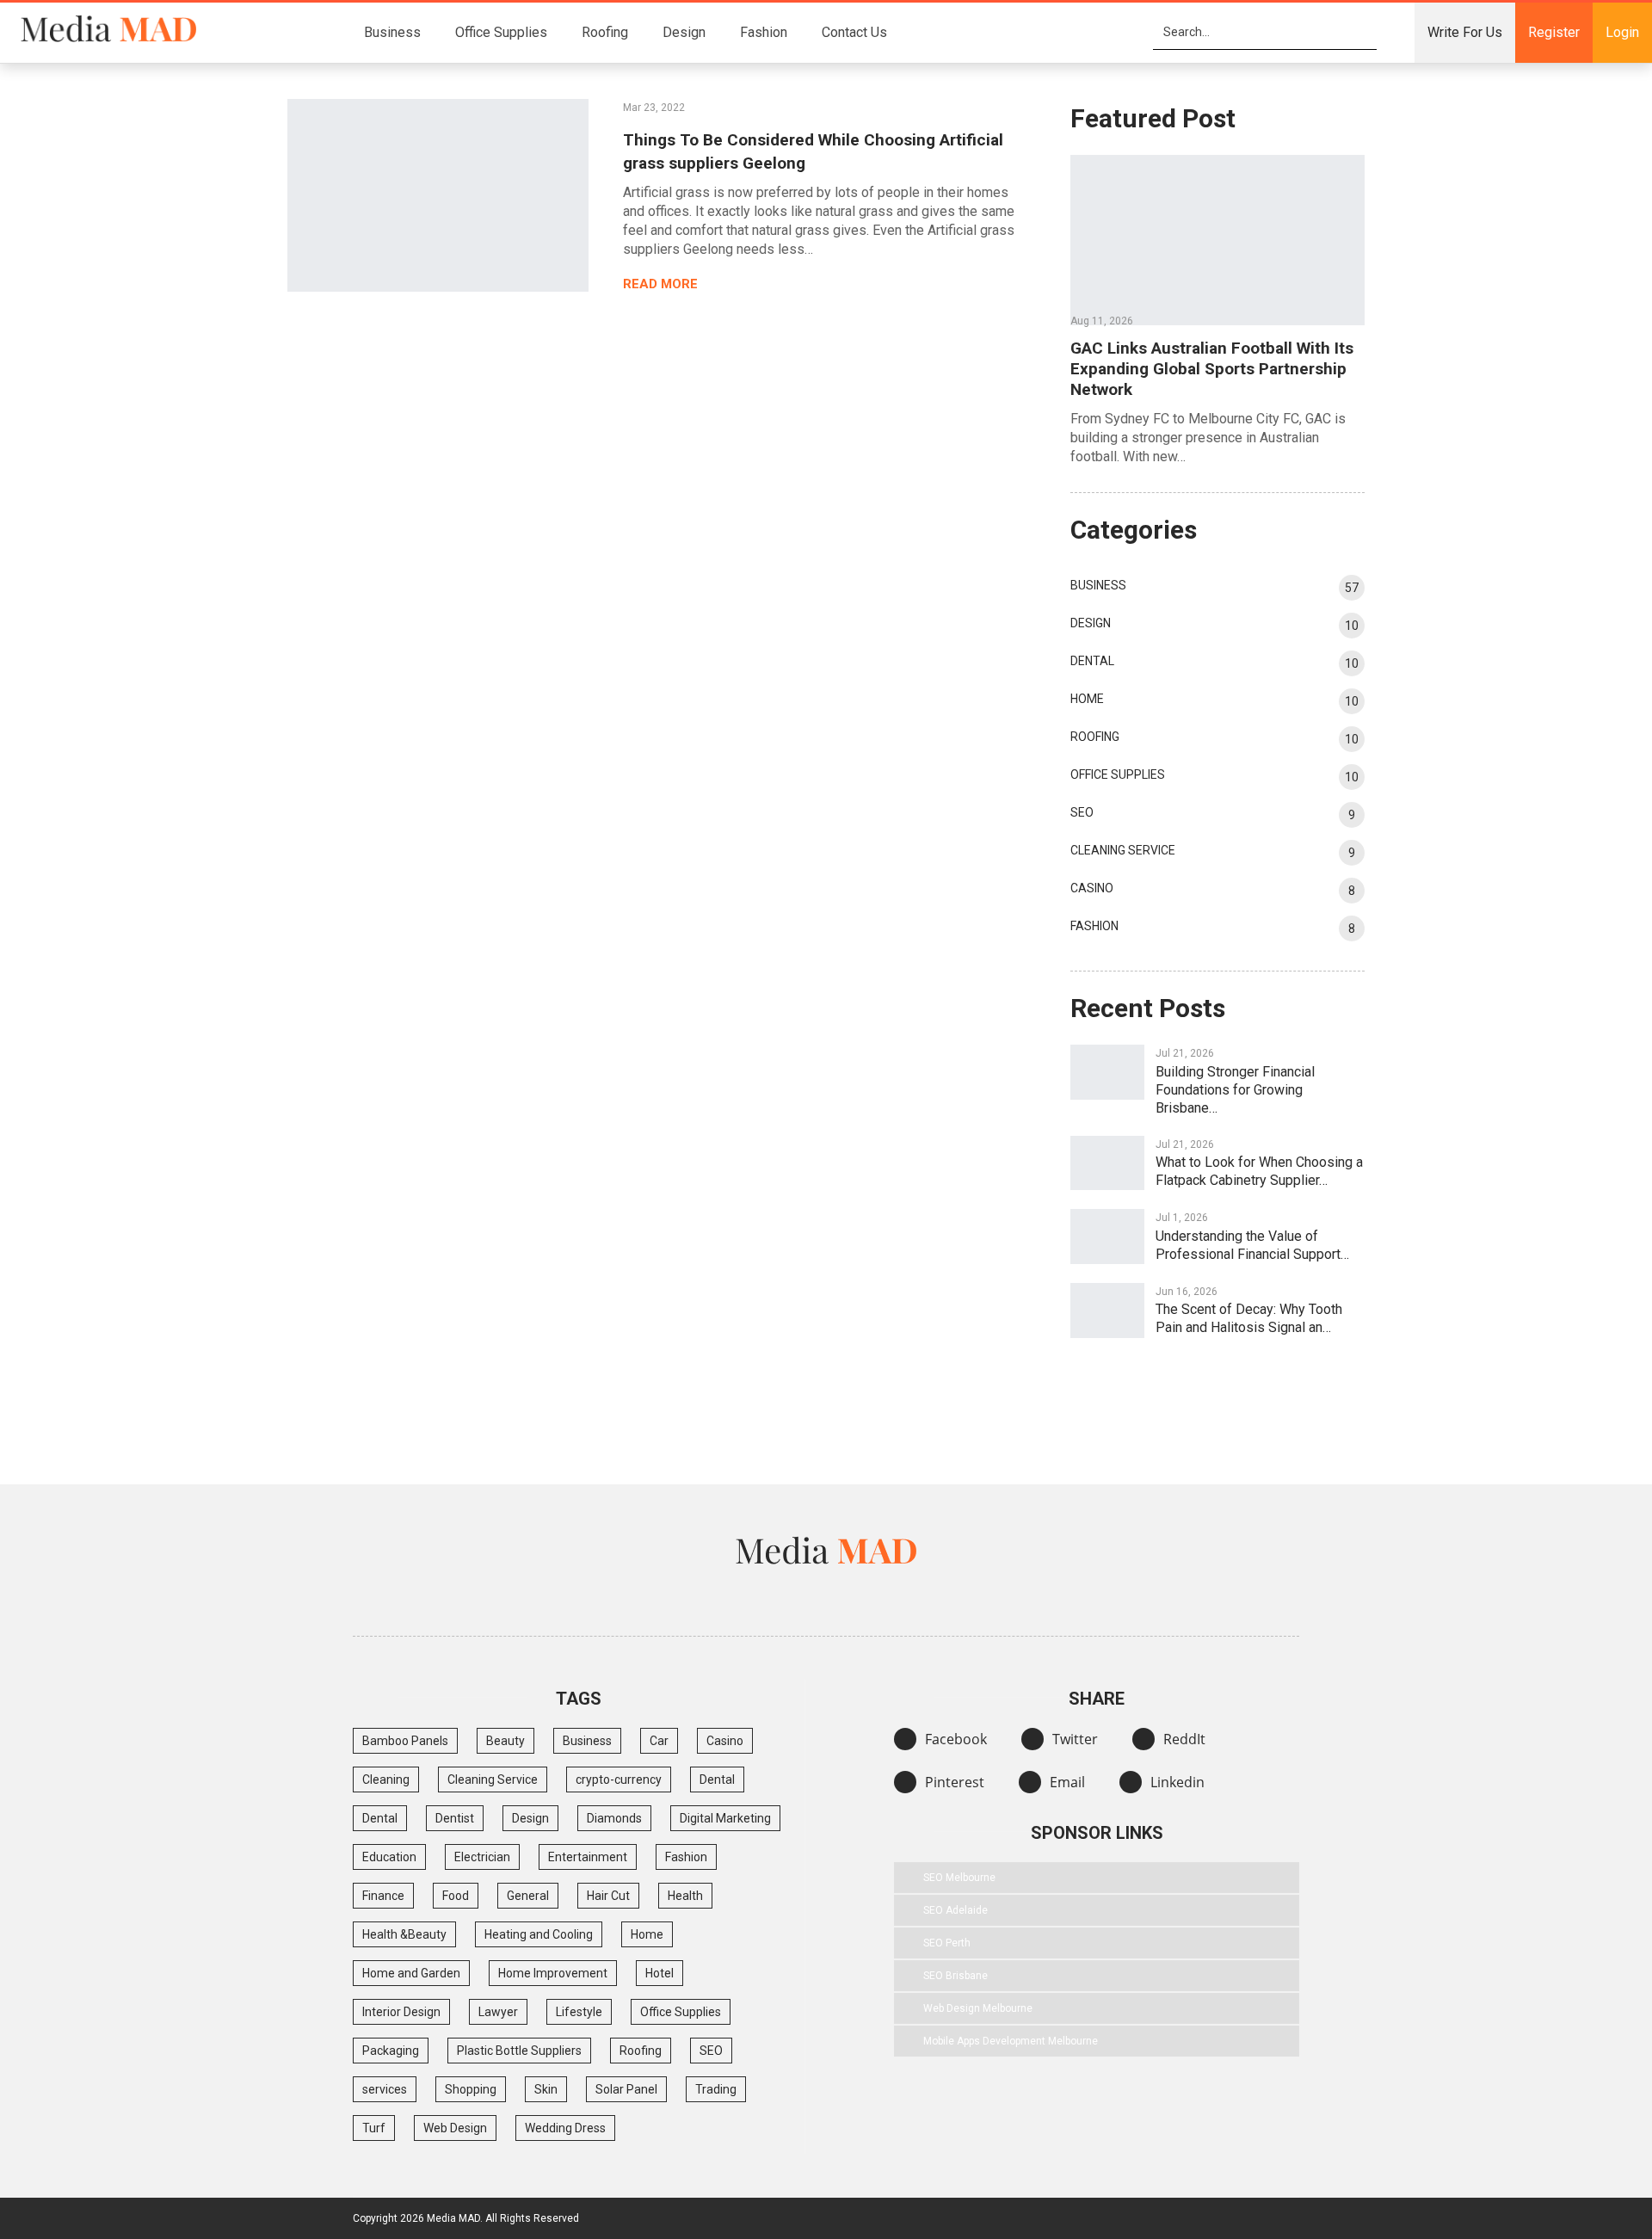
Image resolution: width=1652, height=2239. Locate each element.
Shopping (471, 2089)
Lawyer (498, 2012)
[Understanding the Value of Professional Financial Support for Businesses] (1107, 1237)
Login (1622, 32)
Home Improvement (553, 1973)
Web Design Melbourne (978, 2008)
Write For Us (1465, 32)
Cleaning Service (1123, 850)
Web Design (455, 2128)
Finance (383, 1896)
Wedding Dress (565, 2128)
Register (1554, 32)
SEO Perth (947, 1943)
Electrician (482, 1857)
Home (1087, 699)
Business (392, 32)
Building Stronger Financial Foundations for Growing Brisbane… (1235, 1090)
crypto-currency (619, 1779)
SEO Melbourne (959, 1878)
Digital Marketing (725, 1818)
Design (684, 32)
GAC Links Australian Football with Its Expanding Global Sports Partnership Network (1212, 369)
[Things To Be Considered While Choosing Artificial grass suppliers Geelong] (438, 195)
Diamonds (614, 1818)
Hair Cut (608, 1896)
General (528, 1896)
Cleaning (386, 1779)
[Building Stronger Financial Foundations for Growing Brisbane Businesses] (1107, 1072)
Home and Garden (411, 1973)
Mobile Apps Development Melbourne (1011, 2041)
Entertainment (588, 1857)
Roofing (605, 32)
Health (685, 1896)
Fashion (764, 32)
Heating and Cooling (539, 1934)
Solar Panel (626, 2089)
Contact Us (854, 32)
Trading (716, 2089)
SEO (1082, 812)
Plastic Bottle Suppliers (519, 2051)
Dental (1092, 661)
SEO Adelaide (955, 1910)
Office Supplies (501, 32)
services (385, 2089)
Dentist (455, 1818)
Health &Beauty (404, 1934)
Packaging (391, 2051)
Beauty (505, 1741)
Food (456, 1896)
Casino (1092, 888)
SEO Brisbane (955, 1976)
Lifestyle (579, 2012)
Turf (374, 2128)
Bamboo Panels (405, 1741)
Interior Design (401, 2012)
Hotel (660, 1973)
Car (659, 1741)
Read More (662, 284)
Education (389, 1857)
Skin (546, 2089)
